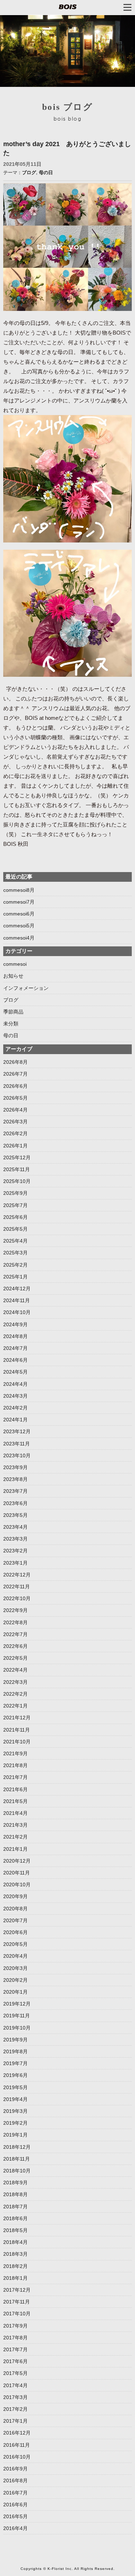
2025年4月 (15, 1241)
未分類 (11, 1024)
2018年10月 (17, 2171)
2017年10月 (17, 2314)
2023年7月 (15, 1491)
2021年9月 (15, 1753)
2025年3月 (15, 1253)
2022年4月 (15, 1670)
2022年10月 (17, 1598)
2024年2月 (15, 1408)
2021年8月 (15, 1765)
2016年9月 (15, 2469)
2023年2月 (15, 1551)
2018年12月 (17, 2147)
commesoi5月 (19, 926)
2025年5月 (15, 1229)
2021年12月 (17, 1718)
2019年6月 (15, 2075)
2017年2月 (15, 2409)
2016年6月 (15, 2505)
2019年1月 (15, 2135)
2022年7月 (15, 1634)
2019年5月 (15, 2087)
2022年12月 (17, 1575)
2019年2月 (15, 2123)
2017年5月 (15, 2373)
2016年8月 (15, 2480)
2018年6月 (15, 2218)
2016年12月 (17, 2433)
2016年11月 (17, 2445)
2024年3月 (15, 1396)
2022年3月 (15, 1682)
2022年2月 (15, 1694)
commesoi (15, 964)
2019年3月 (15, 2111)
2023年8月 (15, 1479)
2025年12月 (17, 1157)
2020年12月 (17, 1861)
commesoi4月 (19, 938)
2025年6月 (15, 1217)
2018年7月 (15, 2207)
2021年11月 (17, 1730)
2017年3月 (15, 2397)
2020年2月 (15, 1980)
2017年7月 (15, 2349)
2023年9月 (15, 1467)
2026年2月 (15, 1133)
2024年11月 (17, 1300)
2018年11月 (17, 2159)
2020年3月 (15, 1968)
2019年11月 (17, 2016)
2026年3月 (15, 1122)
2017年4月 (15, 2385)
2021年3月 (15, 1825)
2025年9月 (15, 1193)
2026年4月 (15, 1110)
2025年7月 (15, 1205)
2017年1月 (15, 2421)
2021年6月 (15, 1789)
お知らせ (13, 976)
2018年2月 (15, 2266)
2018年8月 (15, 2194)
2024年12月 (17, 1289)
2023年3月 (15, 1539)
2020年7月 (15, 1920)
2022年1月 (15, 1706)
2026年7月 (15, 1074)
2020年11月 (17, 1873)
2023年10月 (17, 1455)
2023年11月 (17, 1444)
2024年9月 (15, 1324)
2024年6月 (15, 1360)
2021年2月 (15, 1837)
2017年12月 (17, 2290)
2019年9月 (15, 2040)
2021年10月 (17, 1742)
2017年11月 (17, 2302)
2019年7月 (15, 2063)
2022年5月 (15, 1658)
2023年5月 (15, 1515)
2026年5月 (15, 1098)
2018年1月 (15, 2278)
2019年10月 (17, 2028)
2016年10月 (17, 2457)
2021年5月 (15, 1801)
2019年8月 (15, 2051)
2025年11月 (17, 1169)
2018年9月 (15, 2183)
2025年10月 (17, 1181)
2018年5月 (15, 2230)
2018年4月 (15, 2242)
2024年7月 (15, 1348)
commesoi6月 (19, 914)
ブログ (29, 173)
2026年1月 (15, 1146)
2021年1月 (15, 1849)
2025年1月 (15, 1277)
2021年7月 (15, 1777)
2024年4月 (15, 1384)
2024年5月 (15, 1372)
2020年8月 (15, 1909)
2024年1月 (15, 1420)
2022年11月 (17, 1587)
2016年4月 (15, 2528)
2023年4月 (15, 1527)
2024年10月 (17, 1312)
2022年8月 (15, 1622)
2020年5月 (15, 1944)
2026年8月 (15, 1062)
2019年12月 (17, 2004)
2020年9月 (15, 1896)
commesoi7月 (19, 902)
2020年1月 (15, 1992)
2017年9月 (15, 2326)
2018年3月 (15, 2254)
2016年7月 (15, 2493)
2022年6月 (15, 1646)
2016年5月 (15, 2516)
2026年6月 (15, 1086)
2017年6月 (15, 2361)
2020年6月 (15, 1932)
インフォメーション (26, 988)
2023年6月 (15, 1503)
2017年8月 (15, 2338)
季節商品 (13, 1012)
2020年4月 (15, 1956)
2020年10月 (17, 1885)
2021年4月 (15, 1813)
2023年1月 (15, 1563)
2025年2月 (15, 1265)
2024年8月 (15, 1336)
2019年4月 (15, 2099)
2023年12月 (17, 1431)
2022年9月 (15, 1610)
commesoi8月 (19, 890)
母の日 (46, 173)
